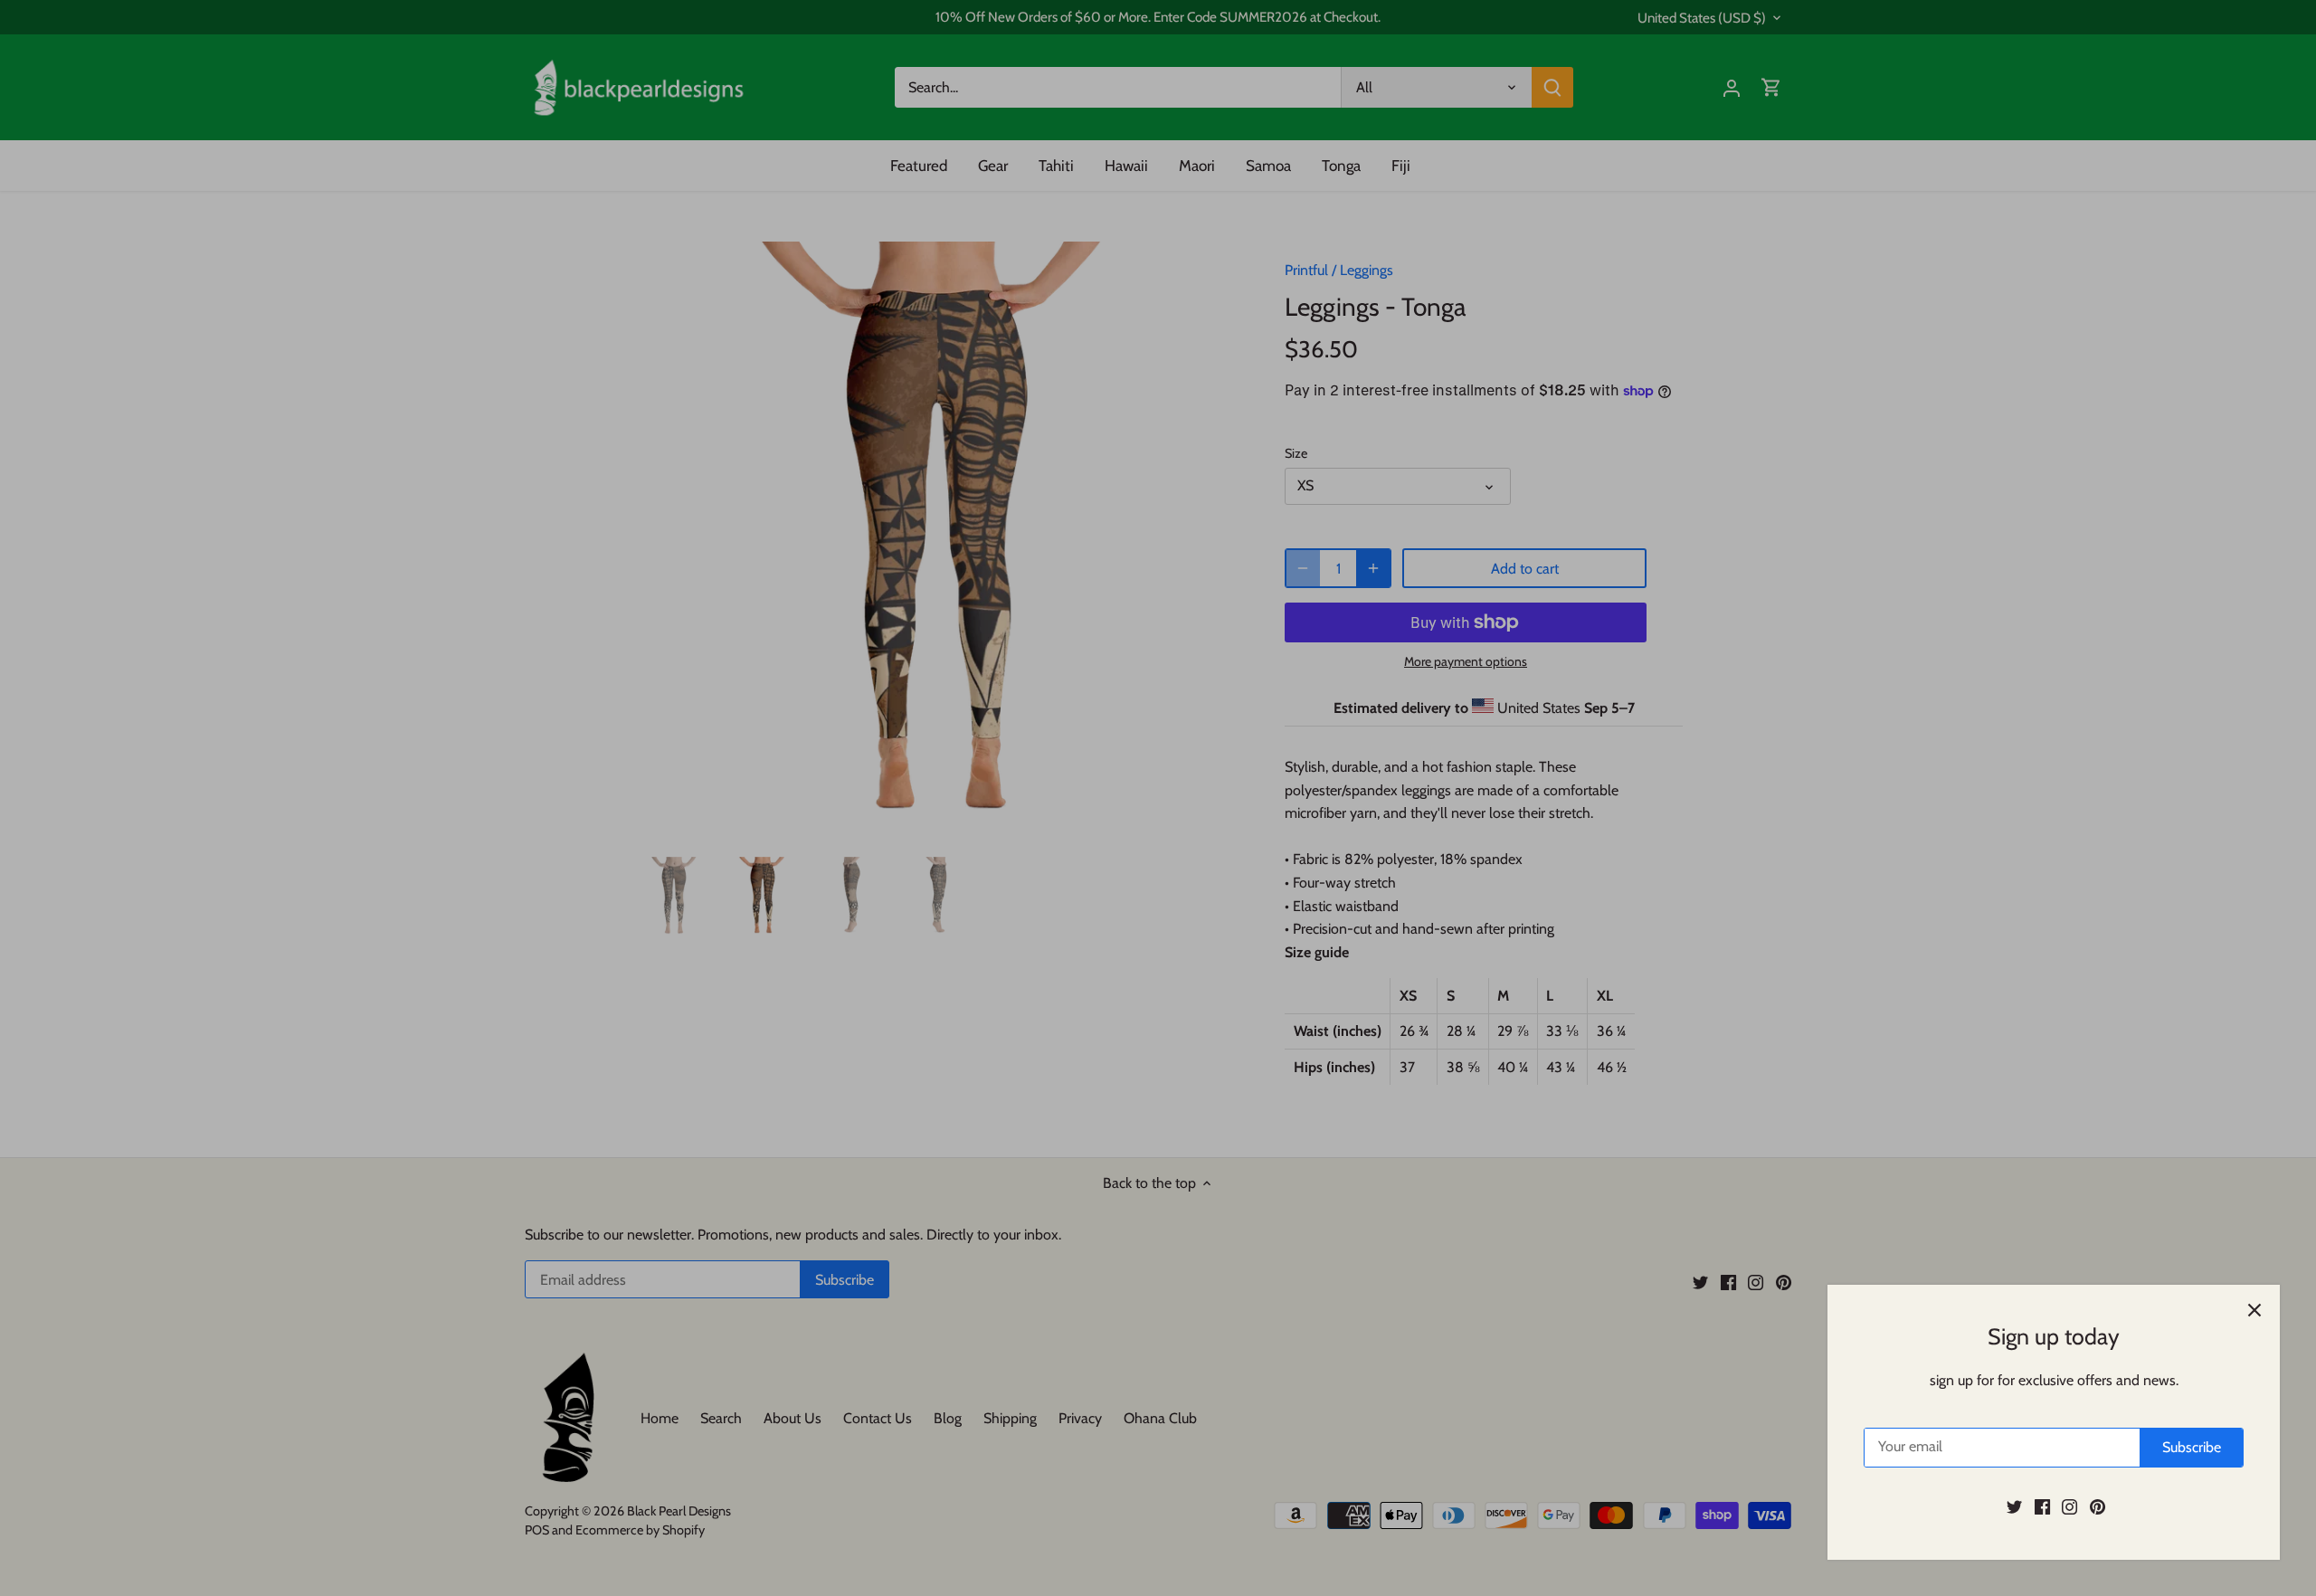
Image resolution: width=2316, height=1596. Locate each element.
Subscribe (2192, 1447)
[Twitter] (2014, 1506)
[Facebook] (2042, 1506)
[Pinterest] (2098, 1506)
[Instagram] (2069, 1506)
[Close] (2254, 1310)
